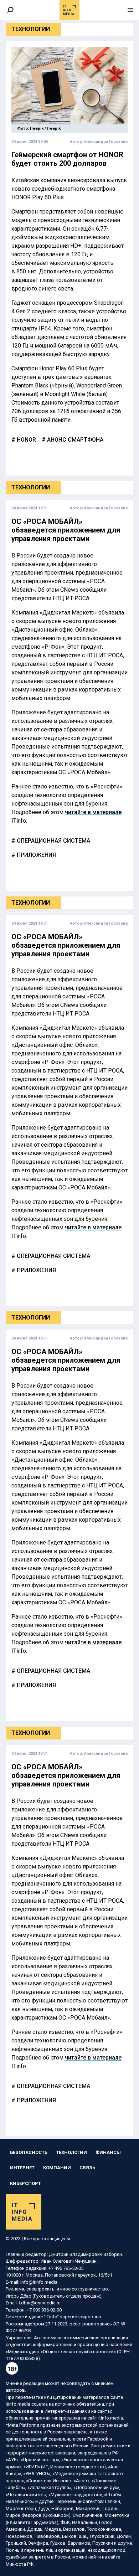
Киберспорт (25, 2183)
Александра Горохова (106, 142)
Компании (57, 2168)
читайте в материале (93, 812)
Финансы (108, 2152)
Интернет (22, 2168)
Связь (87, 2168)
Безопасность (29, 2152)
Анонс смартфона (74, 440)
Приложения (36, 855)
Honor (26, 440)
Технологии (31, 29)
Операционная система (53, 841)
